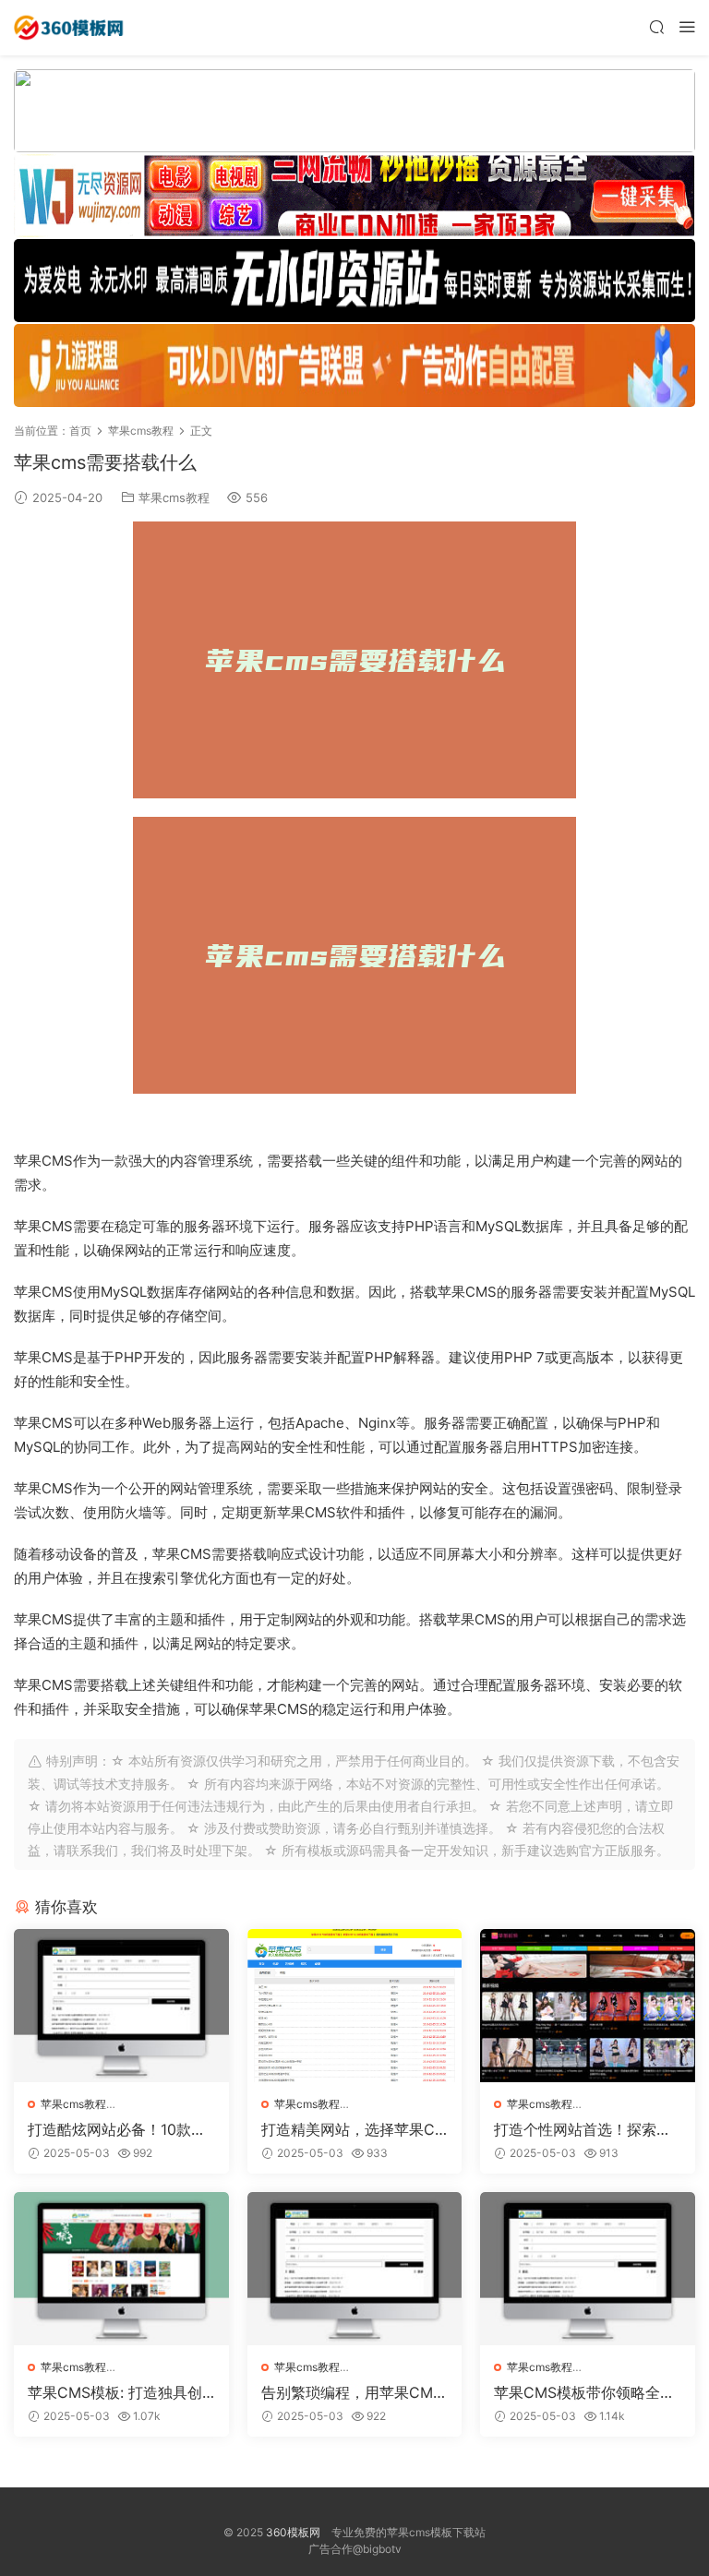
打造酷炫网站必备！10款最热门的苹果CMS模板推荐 (117, 2129)
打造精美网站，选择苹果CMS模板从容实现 (354, 2129)
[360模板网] (69, 28)
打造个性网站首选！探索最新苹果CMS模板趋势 (583, 2129)
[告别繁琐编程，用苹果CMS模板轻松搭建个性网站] (355, 2269)
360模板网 (293, 2532)
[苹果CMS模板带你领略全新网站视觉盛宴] (588, 2269)
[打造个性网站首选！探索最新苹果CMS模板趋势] (588, 2006)
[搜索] (656, 26)
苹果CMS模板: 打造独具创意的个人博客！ (115, 2392)
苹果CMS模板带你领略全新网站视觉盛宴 (584, 2392)
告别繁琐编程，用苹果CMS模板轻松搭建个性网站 (352, 2392)
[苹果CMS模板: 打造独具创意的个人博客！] (121, 2269)
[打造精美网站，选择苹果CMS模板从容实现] (355, 2006)
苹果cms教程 (174, 497)
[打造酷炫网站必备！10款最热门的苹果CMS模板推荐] (121, 2006)
